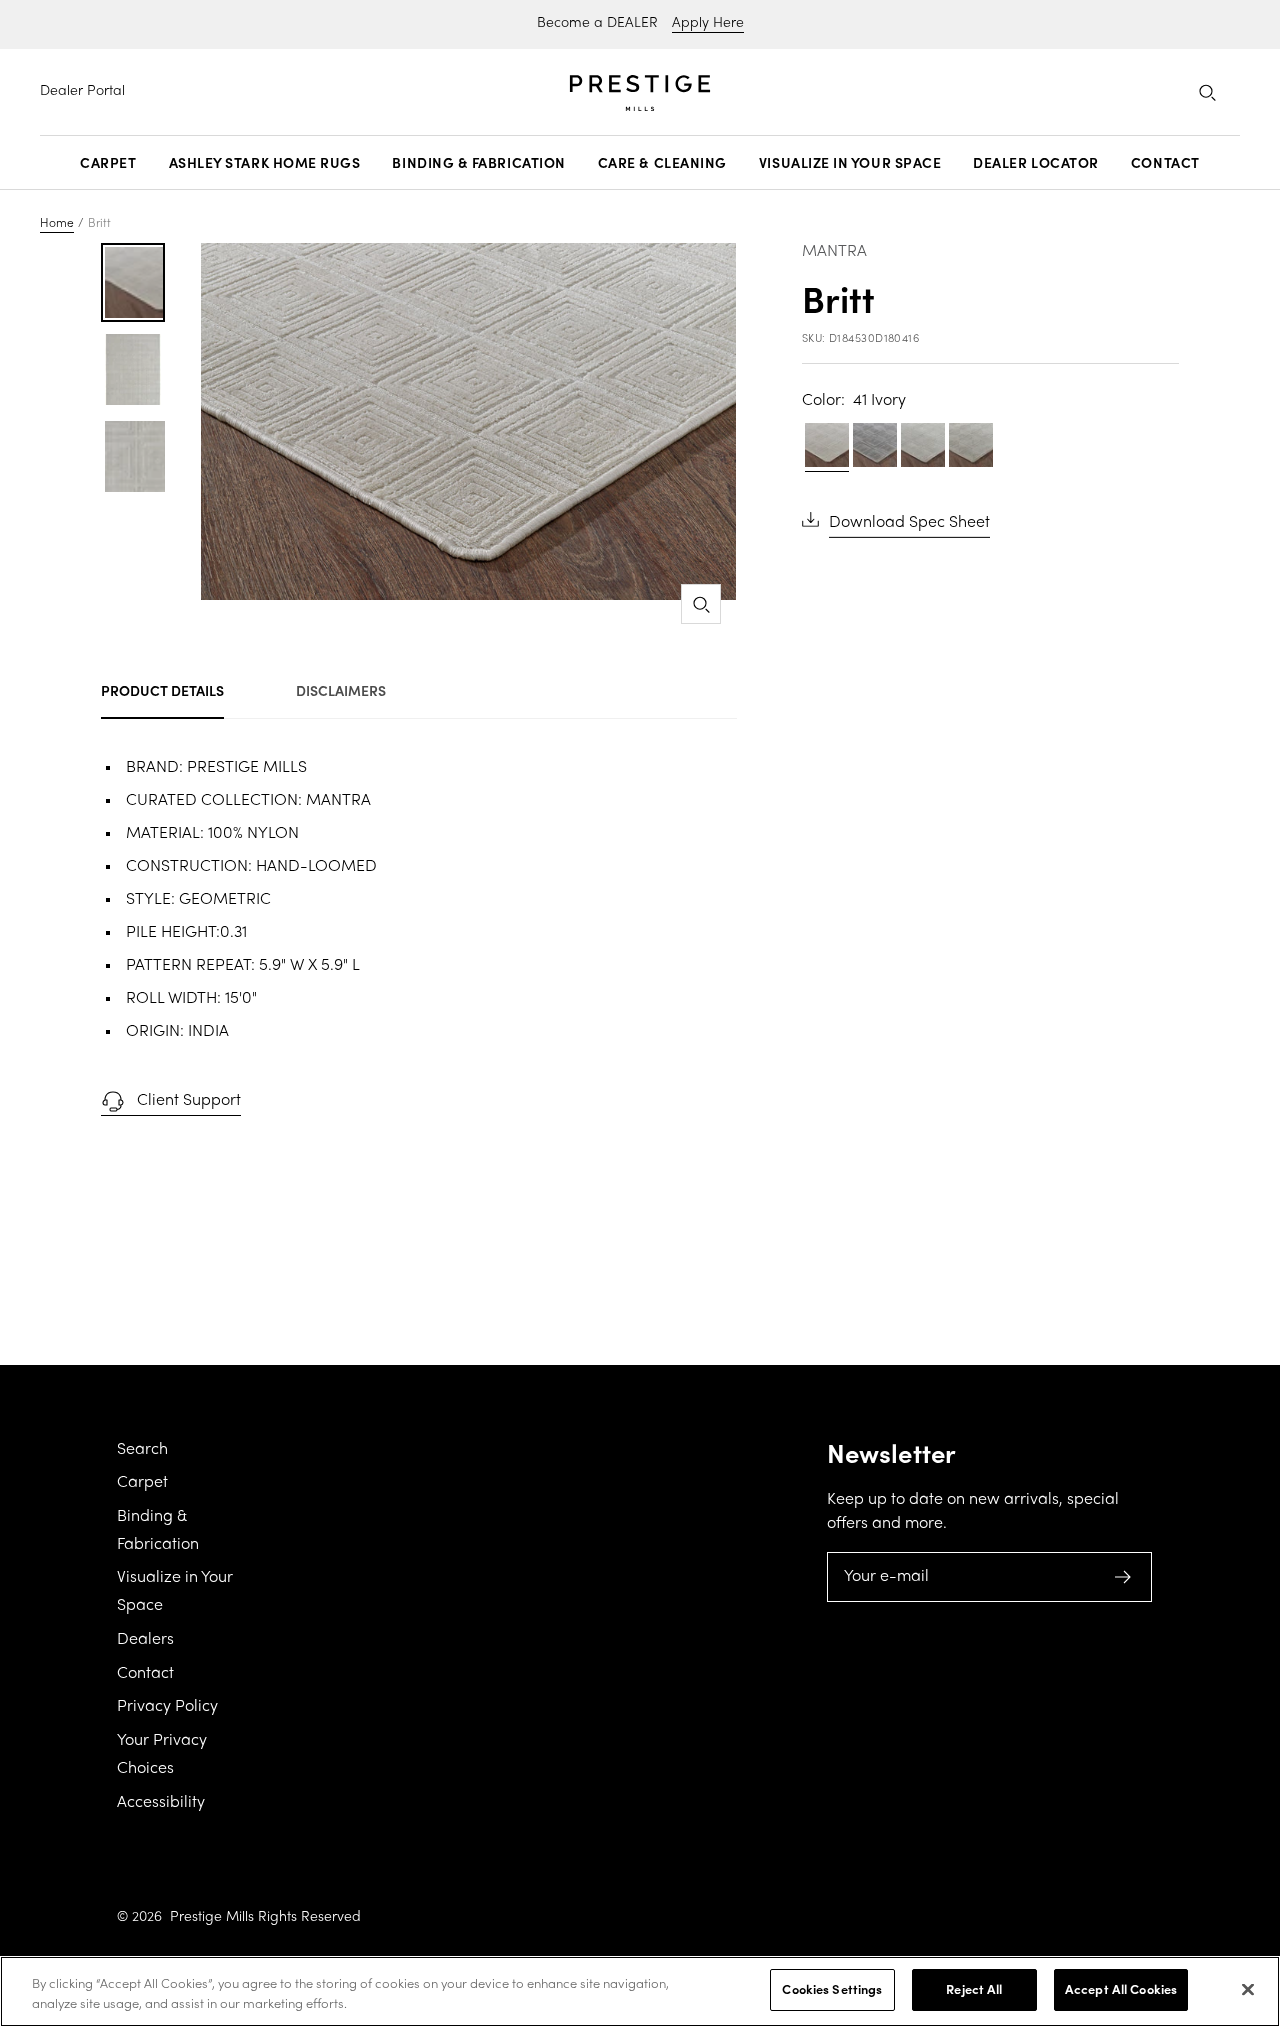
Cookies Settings (832, 1989)
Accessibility (161, 1803)
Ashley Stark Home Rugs (265, 163)
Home (57, 224)
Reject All (974, 1989)
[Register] (1123, 1577)
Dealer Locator (1036, 163)
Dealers (145, 1640)
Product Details (162, 690)
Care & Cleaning (662, 163)
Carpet (108, 163)
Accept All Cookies (1121, 1989)
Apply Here (708, 23)
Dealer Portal (82, 91)
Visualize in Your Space (850, 163)
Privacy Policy (167, 1707)
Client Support (189, 1101)
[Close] (1248, 1989)
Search (142, 1450)
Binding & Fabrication (478, 163)
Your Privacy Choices (162, 1755)
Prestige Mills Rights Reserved (265, 1917)
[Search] (1207, 92)
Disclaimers (341, 690)
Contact (1165, 163)
